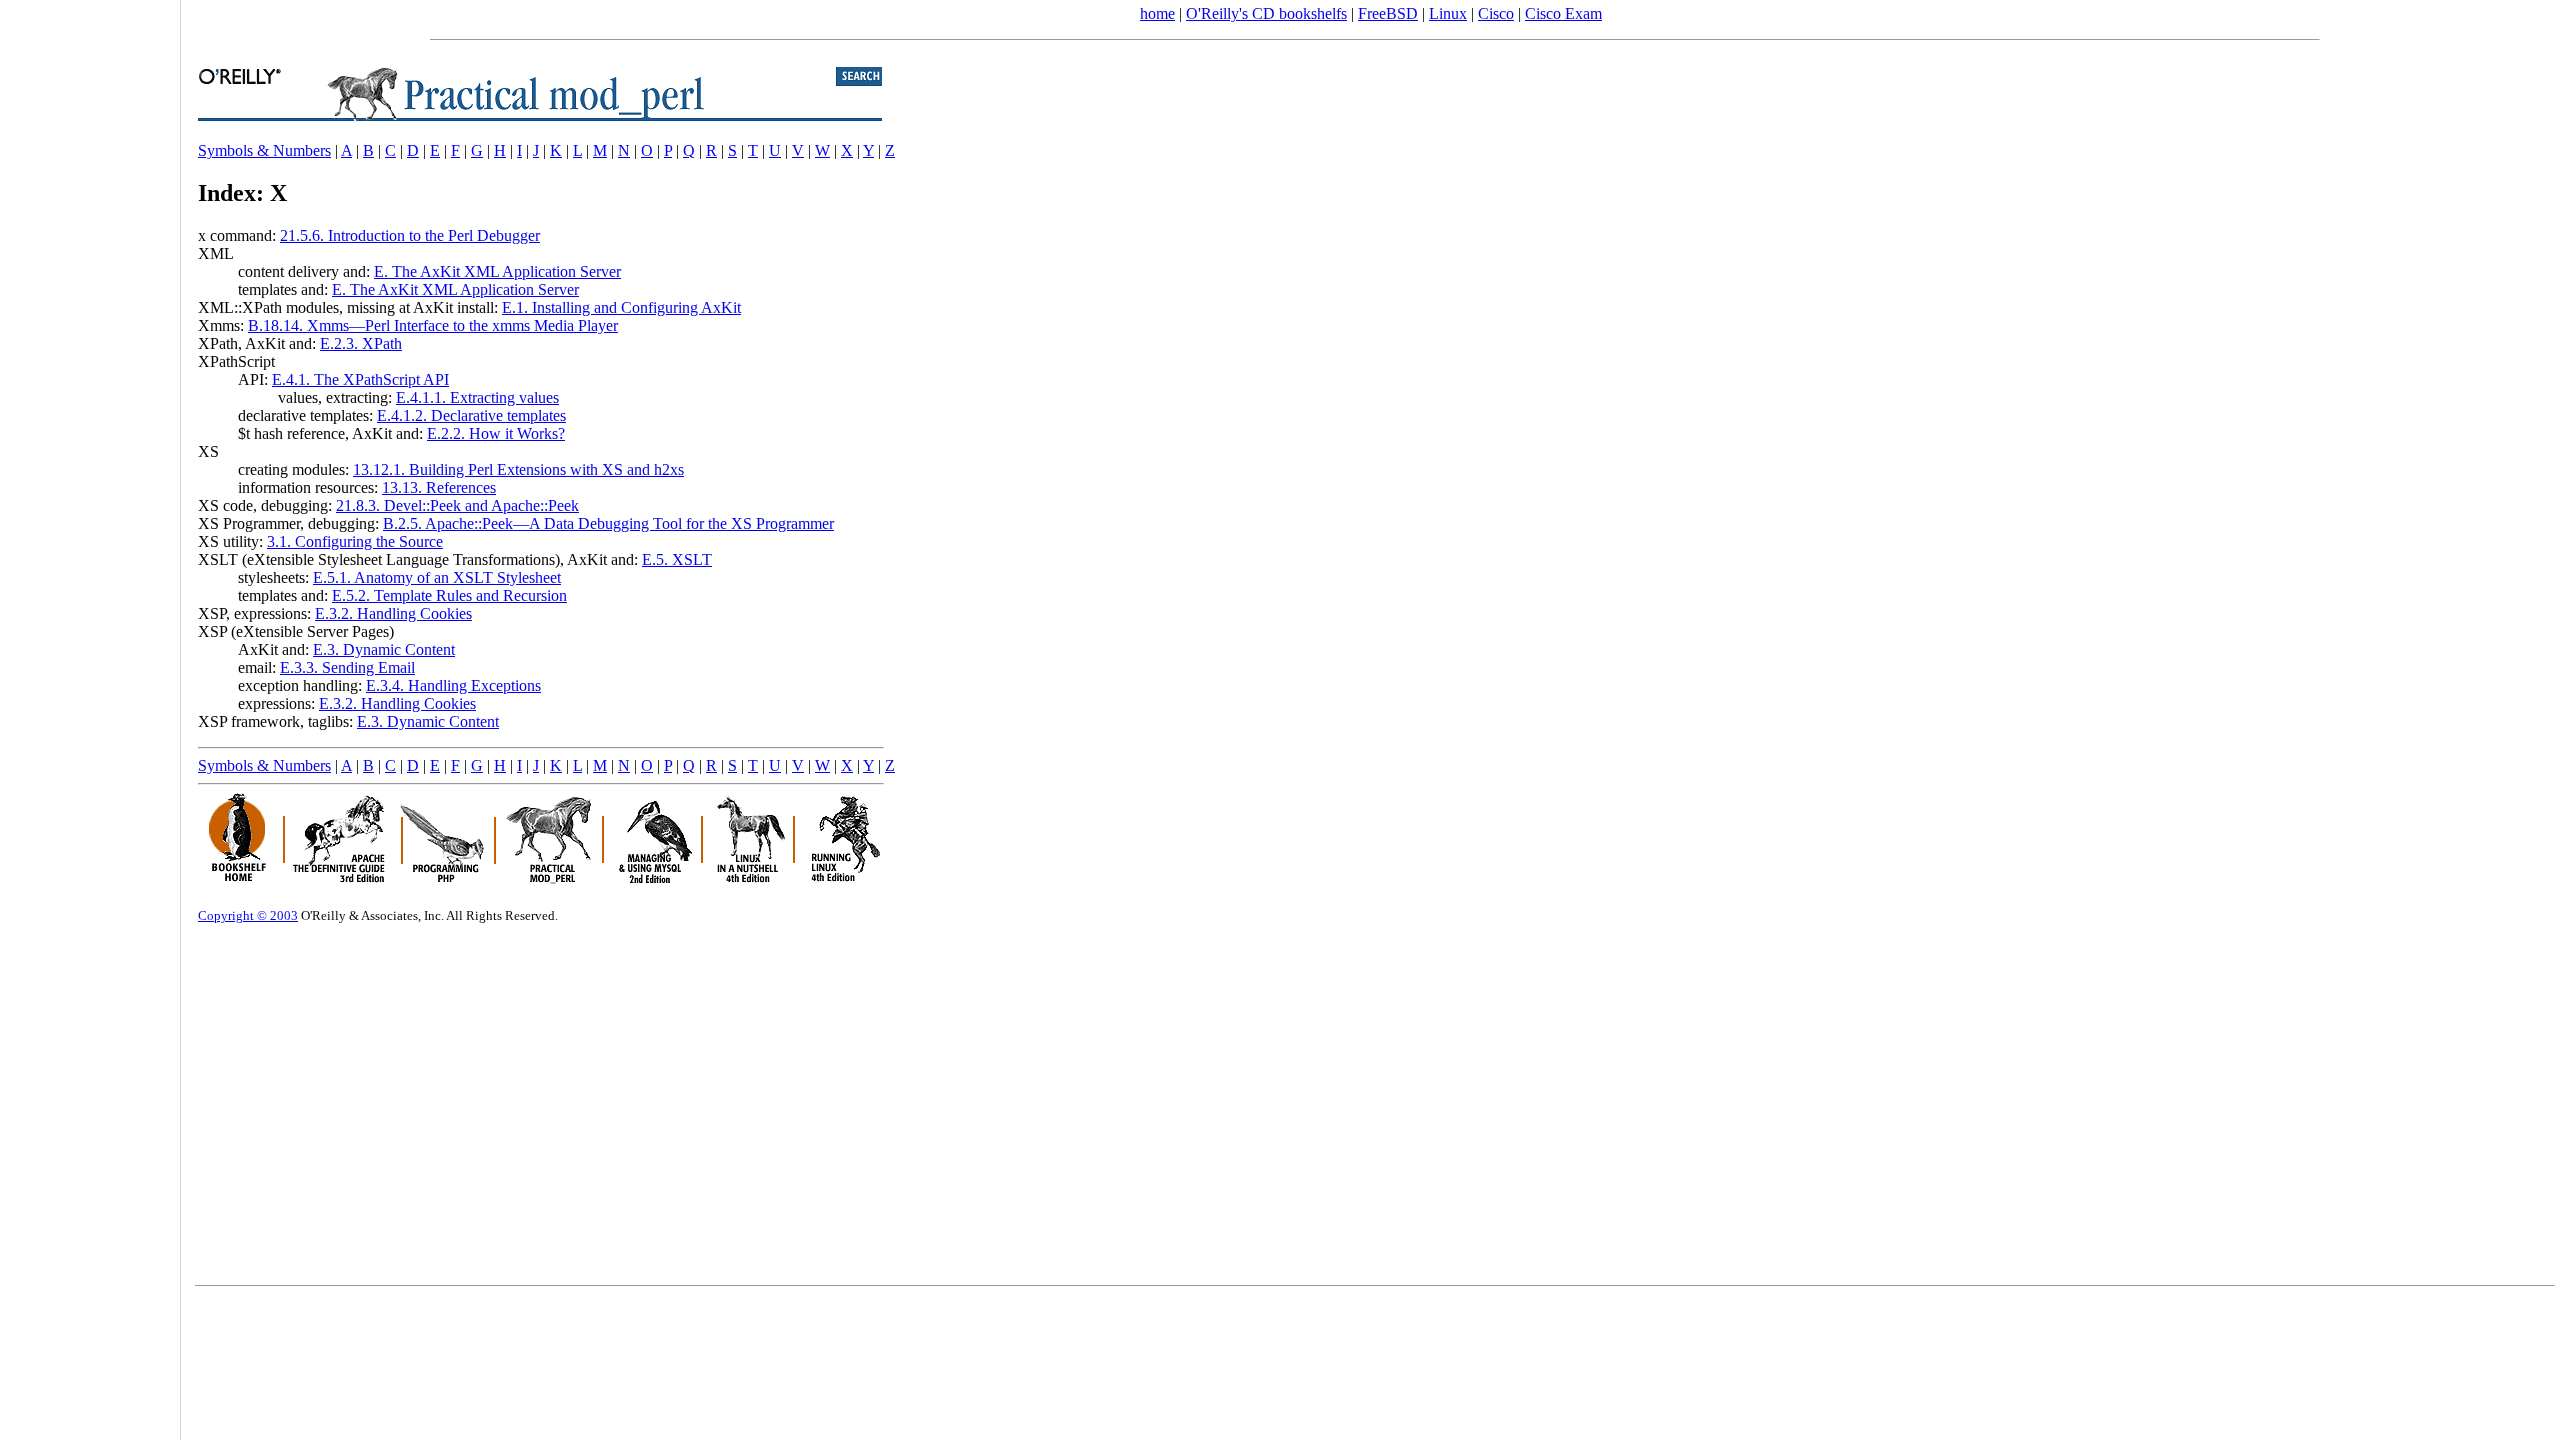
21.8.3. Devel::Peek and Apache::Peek (457, 505)
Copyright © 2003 (248, 915)
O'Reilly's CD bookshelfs (1266, 13)
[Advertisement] (90, 713)
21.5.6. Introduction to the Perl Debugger (410, 235)
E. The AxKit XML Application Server (497, 271)
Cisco (1496, 13)
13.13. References (439, 487)
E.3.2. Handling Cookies (393, 613)
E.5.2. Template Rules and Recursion (449, 595)
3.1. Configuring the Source (355, 541)
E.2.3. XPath (361, 343)
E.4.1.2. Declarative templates (471, 415)
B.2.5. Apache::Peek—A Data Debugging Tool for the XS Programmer (608, 523)
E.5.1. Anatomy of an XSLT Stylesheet (437, 577)
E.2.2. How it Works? (496, 433)
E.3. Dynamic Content (384, 649)
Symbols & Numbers (264, 150)
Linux (1448, 13)
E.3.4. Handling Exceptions (453, 685)
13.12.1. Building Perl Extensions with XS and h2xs (518, 469)
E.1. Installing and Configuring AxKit (621, 307)
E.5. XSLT (677, 559)
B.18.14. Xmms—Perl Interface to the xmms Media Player (433, 325)
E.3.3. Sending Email (347, 667)
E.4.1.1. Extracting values (477, 397)
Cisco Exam (1563, 13)
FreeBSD (1388, 13)
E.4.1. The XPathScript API (360, 379)
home (1157, 13)
